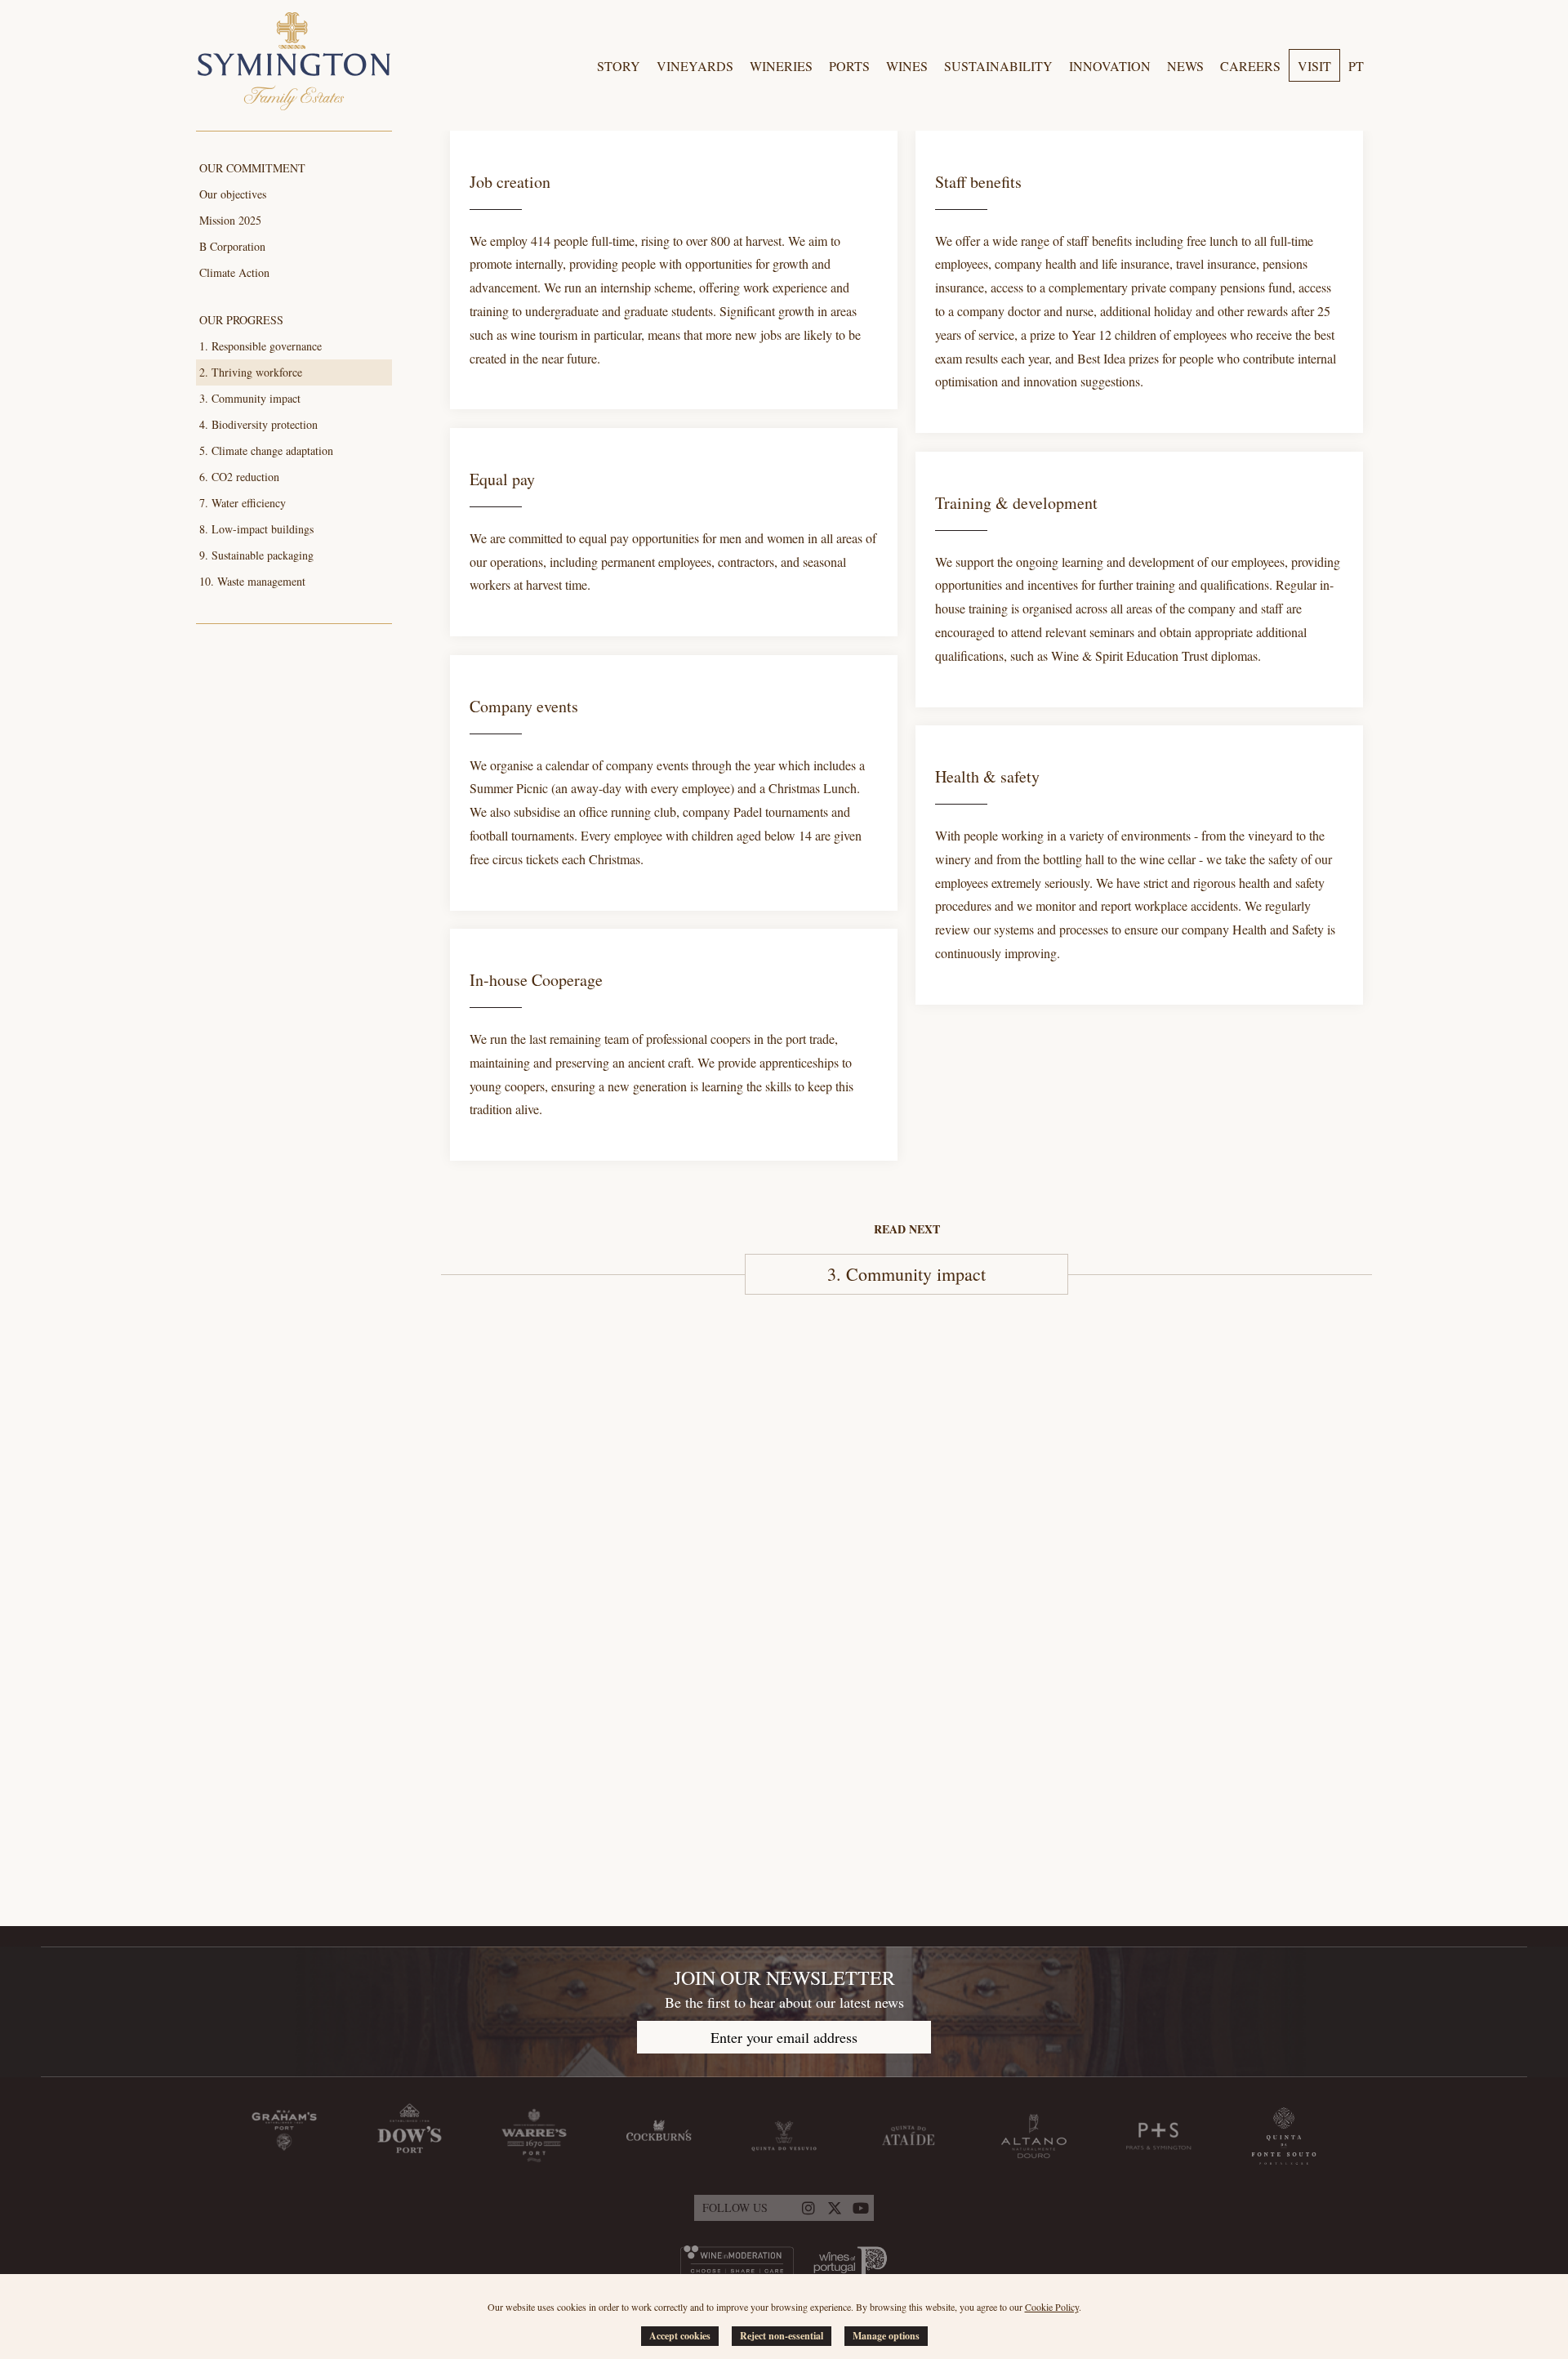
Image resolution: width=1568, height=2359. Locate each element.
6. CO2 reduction (239, 477)
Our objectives (233, 194)
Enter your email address (784, 2037)
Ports (849, 66)
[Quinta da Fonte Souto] (1284, 2136)
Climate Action (234, 272)
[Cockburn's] (659, 2136)
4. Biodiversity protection (258, 424)
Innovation (1110, 66)
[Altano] (1034, 2136)
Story (619, 66)
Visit (1314, 66)
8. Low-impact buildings (256, 529)
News (1185, 66)
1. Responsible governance (261, 346)
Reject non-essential (782, 2336)
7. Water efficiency (243, 503)
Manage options (886, 2336)
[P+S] (1159, 2136)
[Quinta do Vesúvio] (784, 2136)
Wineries (781, 66)
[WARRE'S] (534, 2136)
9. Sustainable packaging (256, 555)
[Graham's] (284, 2136)
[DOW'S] (409, 2136)
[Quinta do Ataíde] (909, 2136)
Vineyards (695, 66)
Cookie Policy (1052, 2307)
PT (1356, 66)
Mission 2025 (230, 220)
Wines (907, 66)
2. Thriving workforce (251, 372)
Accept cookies (680, 2336)
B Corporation (232, 246)
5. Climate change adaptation (266, 450)
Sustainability (998, 66)
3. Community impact (250, 398)
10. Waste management (252, 581)
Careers (1250, 66)
